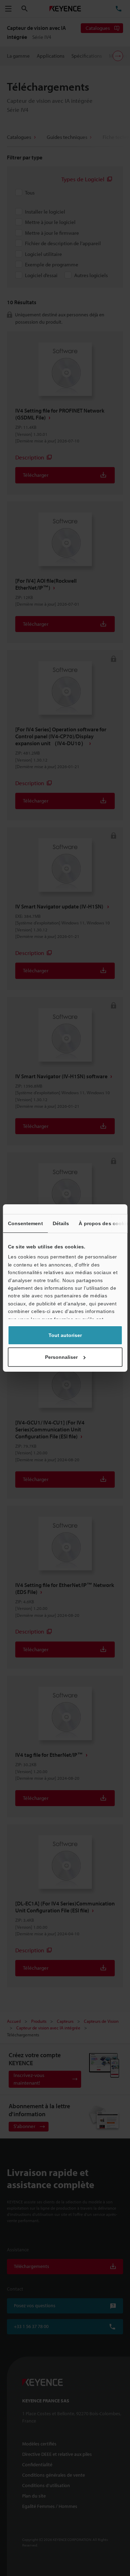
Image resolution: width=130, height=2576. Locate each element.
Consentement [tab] (25, 1223)
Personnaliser (61, 1357)
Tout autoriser (65, 1335)
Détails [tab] (61, 1223)
